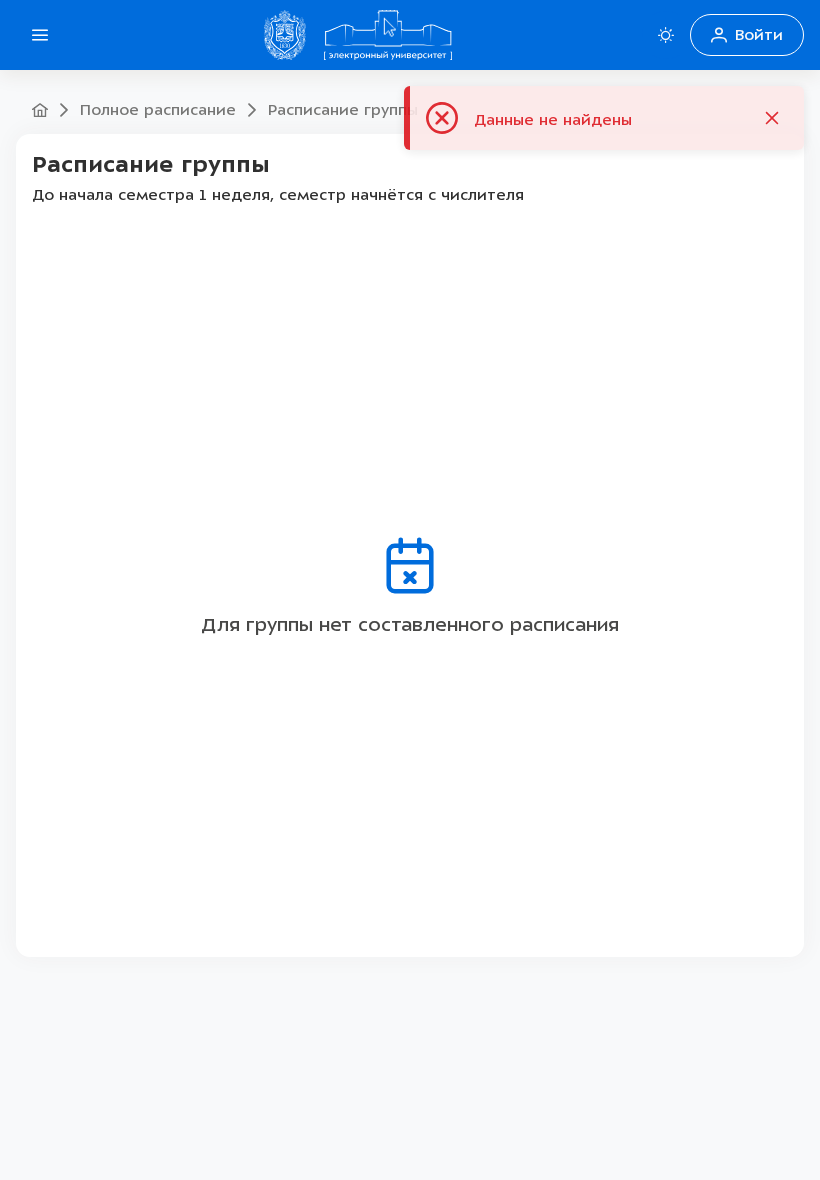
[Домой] (388, 35)
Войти (759, 35)
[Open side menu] (40, 35)
